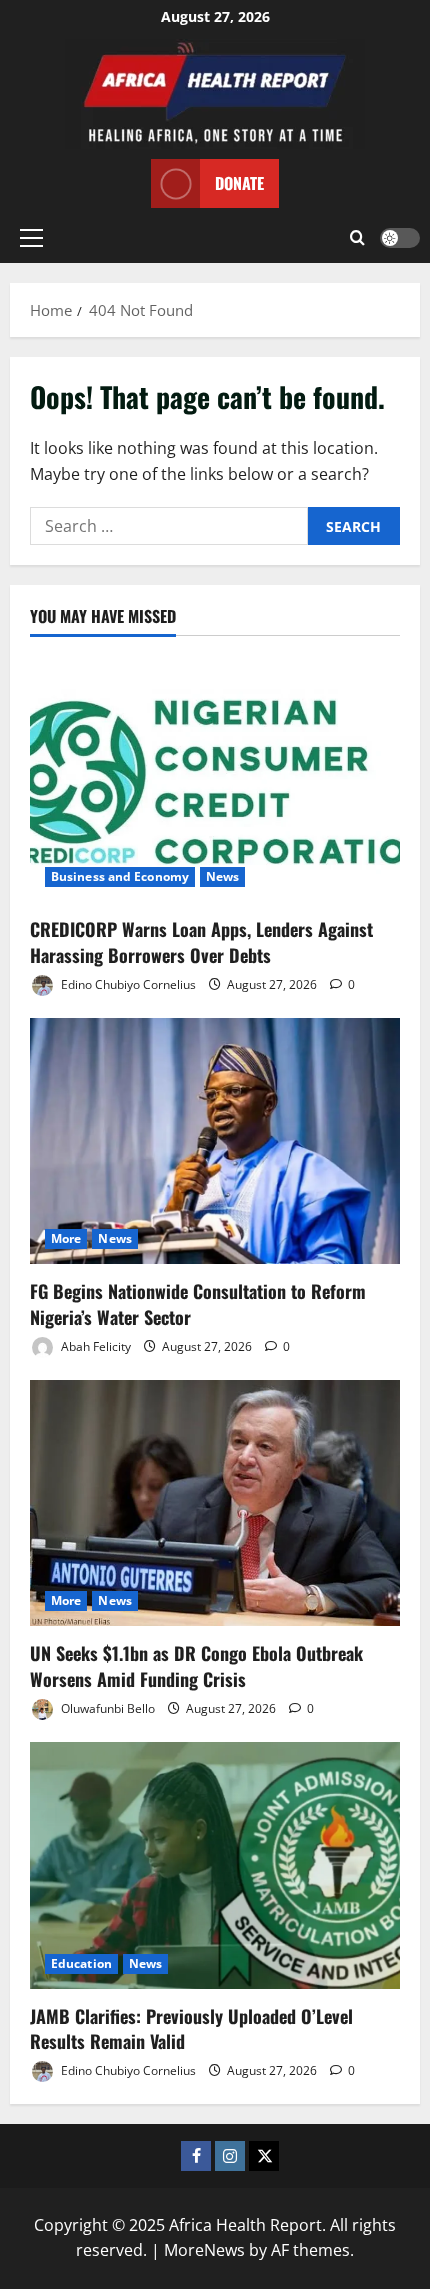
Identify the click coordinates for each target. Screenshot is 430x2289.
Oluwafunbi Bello (106, 1708)
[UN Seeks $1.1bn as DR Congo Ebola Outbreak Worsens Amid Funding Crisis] (215, 1503)
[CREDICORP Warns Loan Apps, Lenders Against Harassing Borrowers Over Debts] (215, 779)
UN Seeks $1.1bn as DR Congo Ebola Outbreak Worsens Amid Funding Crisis (196, 1665)
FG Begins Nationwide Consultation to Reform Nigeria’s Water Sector (198, 1303)
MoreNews (204, 2250)
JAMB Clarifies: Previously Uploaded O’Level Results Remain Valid (191, 2028)
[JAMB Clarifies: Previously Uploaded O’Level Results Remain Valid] (215, 1865)
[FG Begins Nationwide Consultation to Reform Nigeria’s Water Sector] (215, 1141)
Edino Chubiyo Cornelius (127, 984)
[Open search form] (357, 238)
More (66, 1238)
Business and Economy (120, 876)
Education (81, 1963)
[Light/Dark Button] (400, 238)
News (222, 876)
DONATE (239, 183)
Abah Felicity (94, 1346)
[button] (31, 238)
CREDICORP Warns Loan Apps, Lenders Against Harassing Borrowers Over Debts (201, 941)
